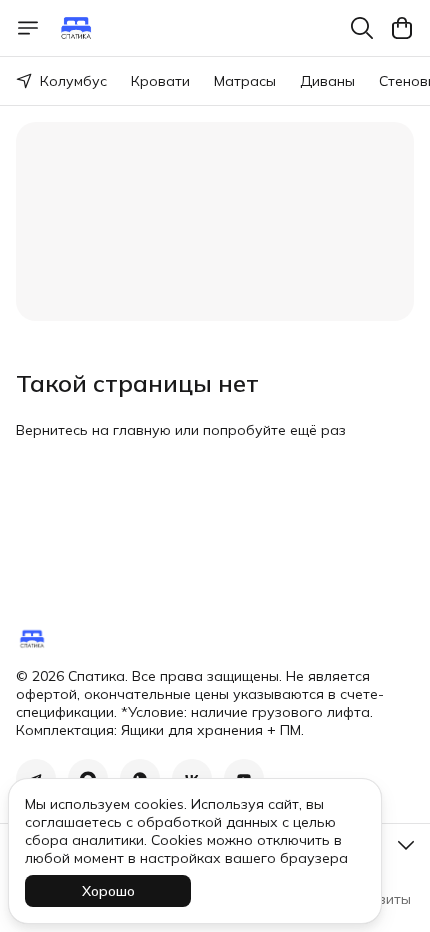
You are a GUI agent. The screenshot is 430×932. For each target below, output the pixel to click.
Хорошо (108, 891)
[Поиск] (362, 28)
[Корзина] (402, 28)
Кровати (160, 81)
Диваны (327, 81)
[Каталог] (28, 28)
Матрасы (245, 81)
